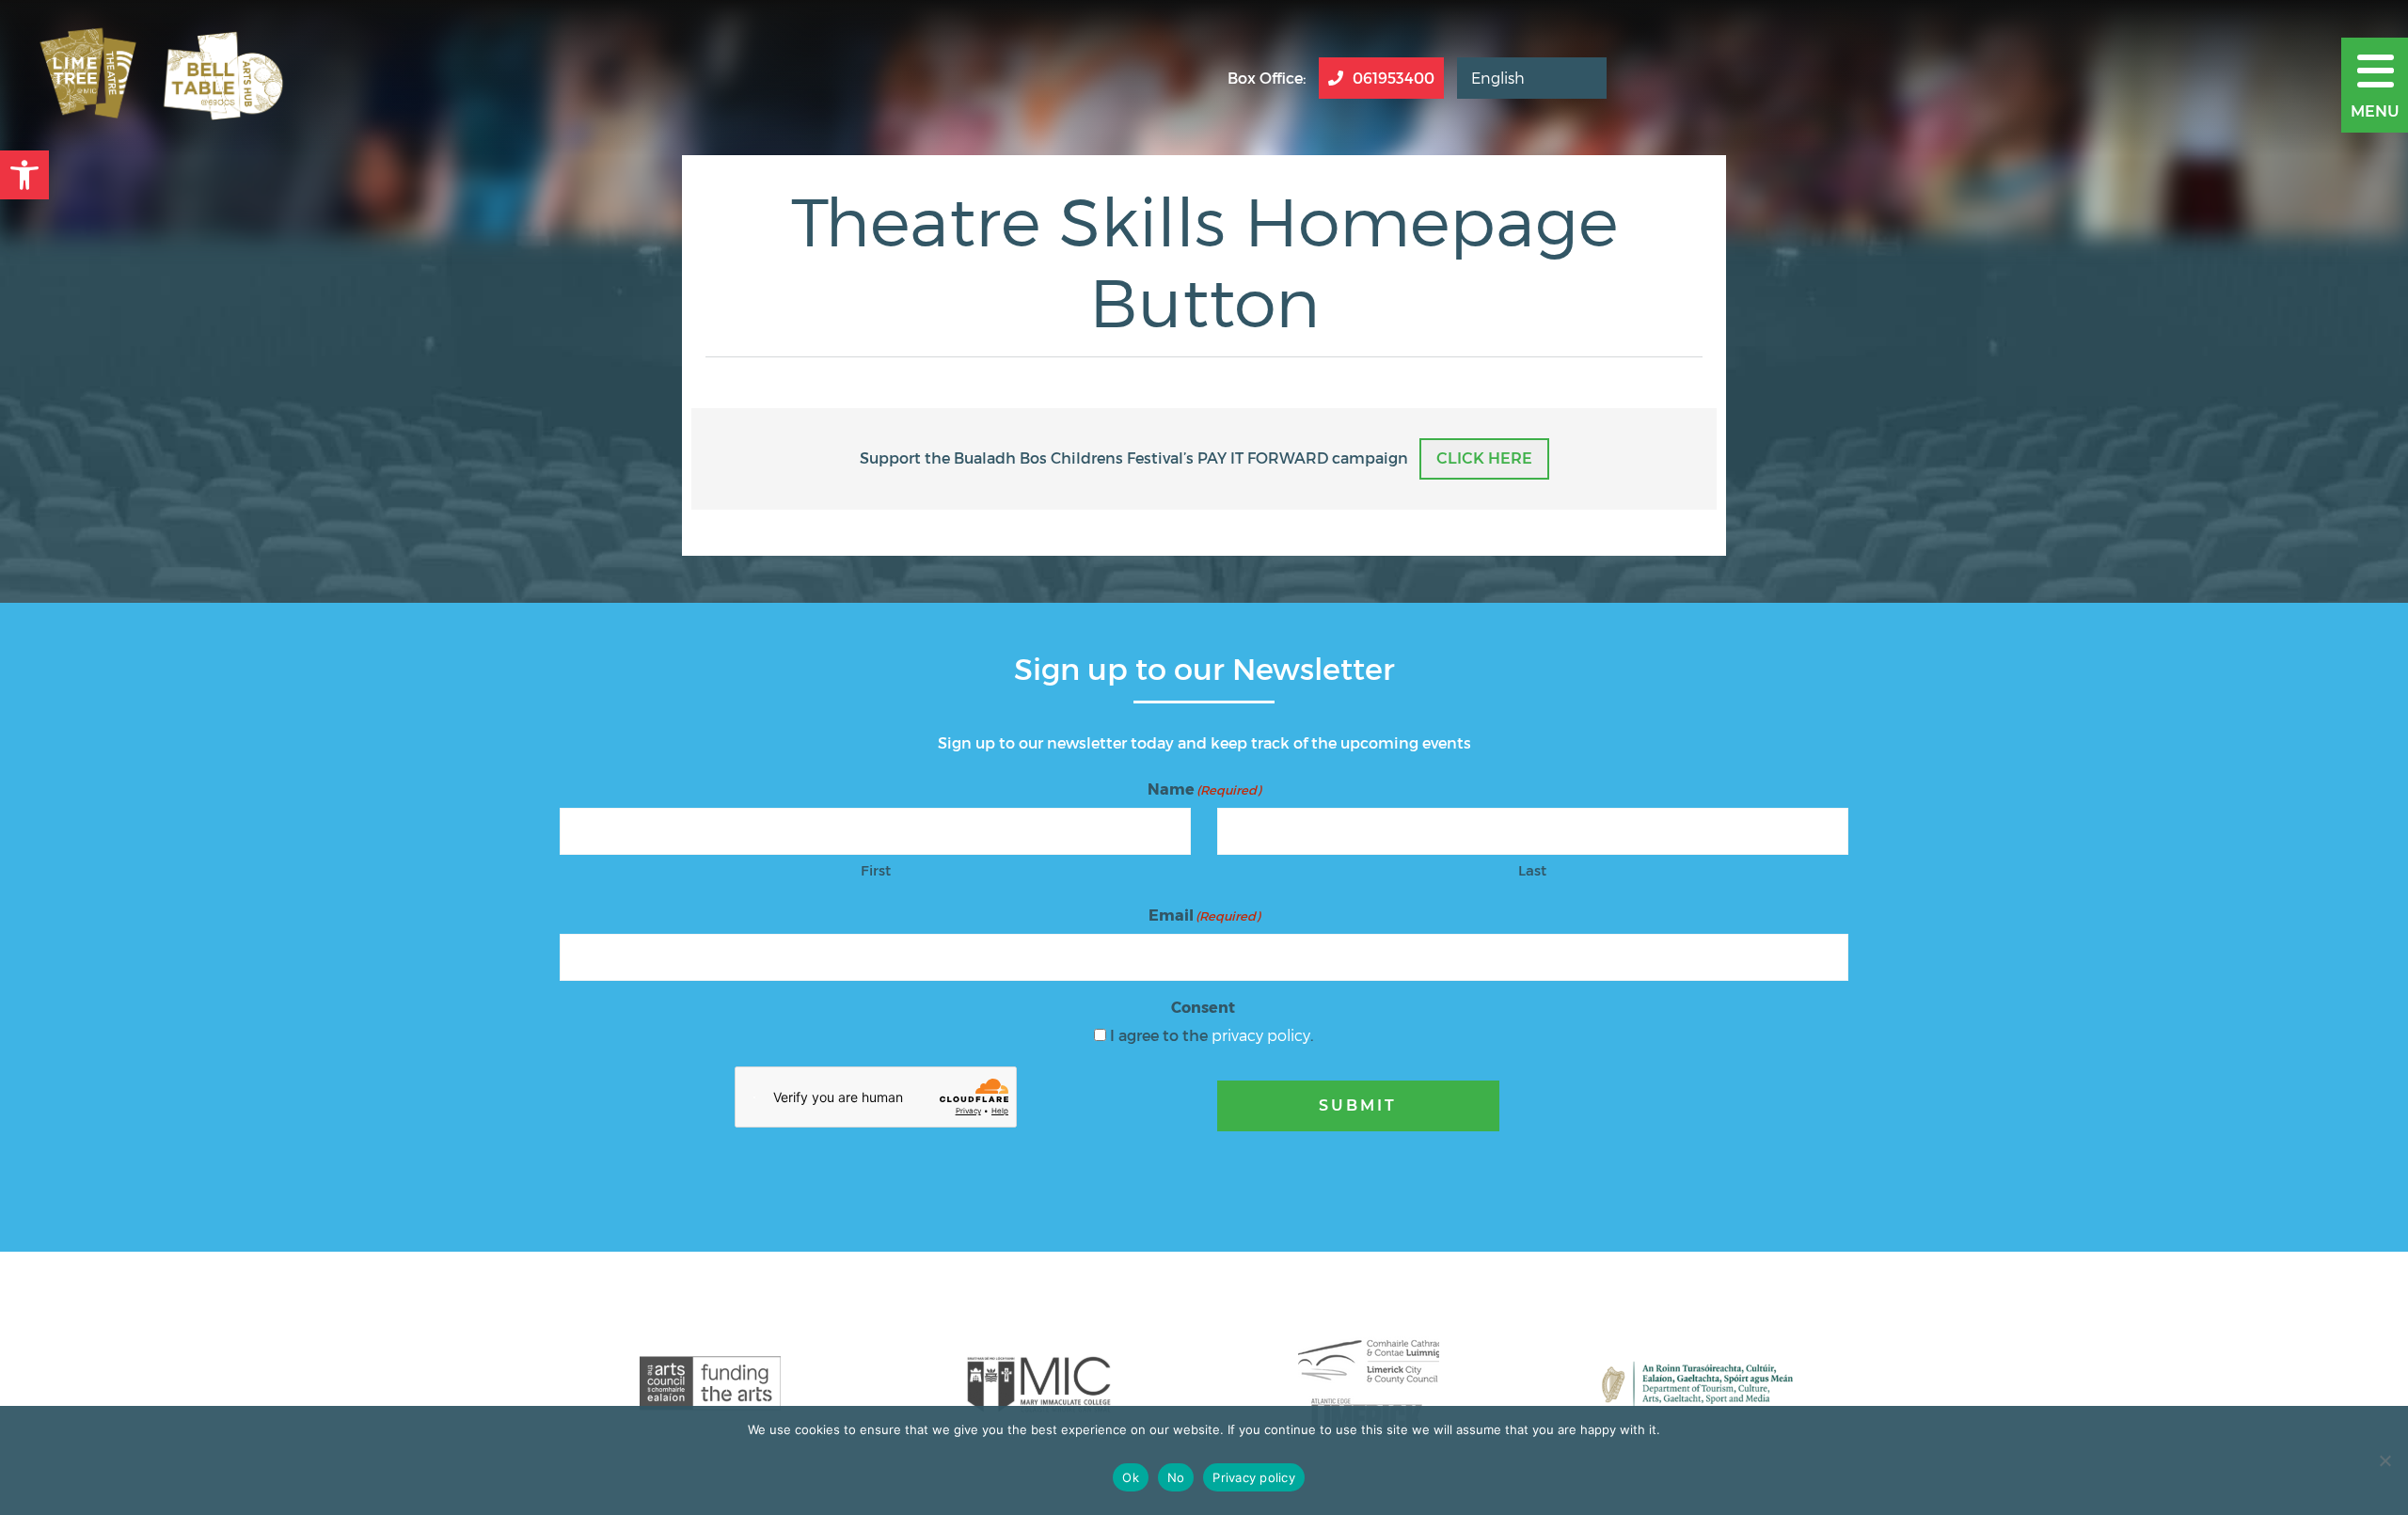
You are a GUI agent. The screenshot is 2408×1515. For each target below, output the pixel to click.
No (1176, 1477)
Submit (1358, 1105)
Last (1532, 870)
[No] (2384, 1460)
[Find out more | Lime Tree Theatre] (710, 1383)
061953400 (1394, 78)
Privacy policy (1254, 1477)
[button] (24, 175)
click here (1484, 458)
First (876, 870)
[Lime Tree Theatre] (157, 78)
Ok (1131, 1477)
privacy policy (1261, 1035)
